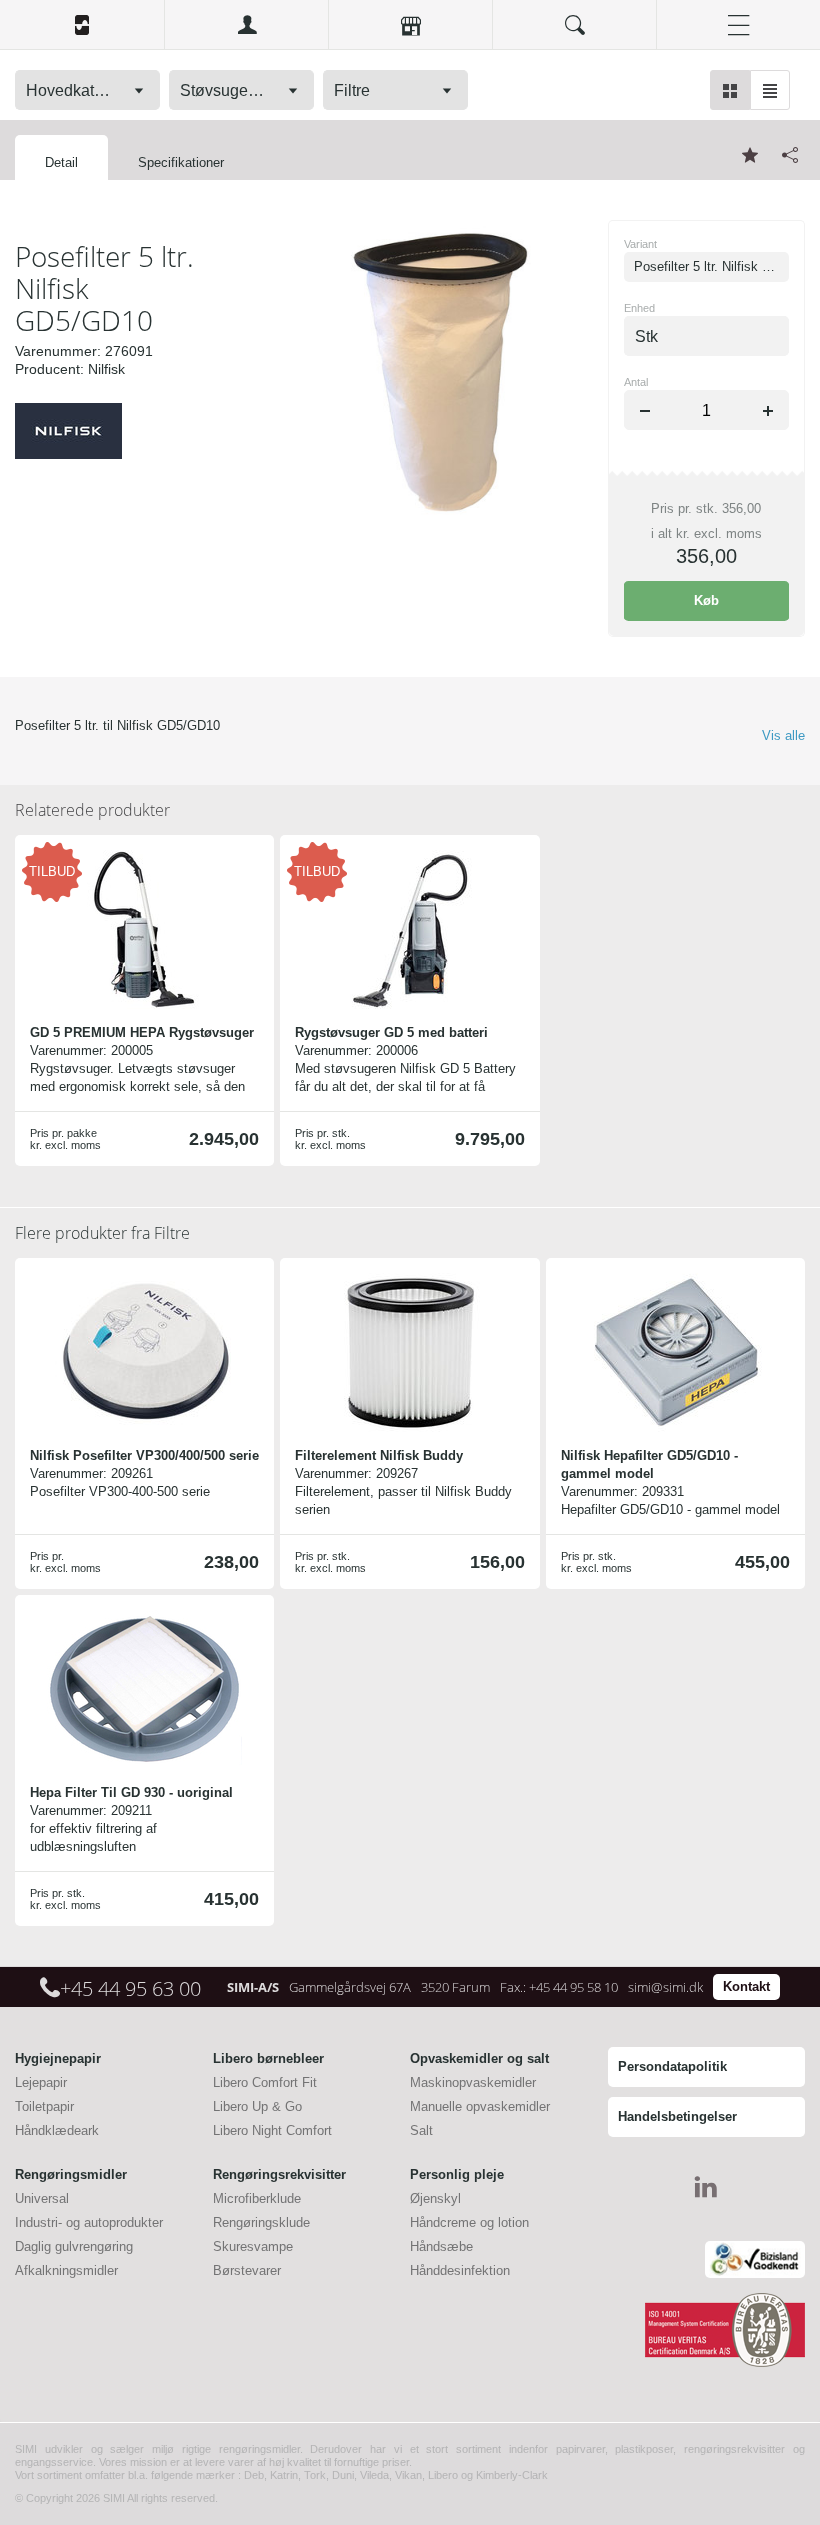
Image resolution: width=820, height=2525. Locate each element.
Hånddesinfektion (460, 2270)
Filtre (102, 1233)
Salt (421, 2130)
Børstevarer (247, 2270)
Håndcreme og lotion (469, 2222)
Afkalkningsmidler (66, 2270)
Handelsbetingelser (677, 2116)
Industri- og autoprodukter (89, 2222)
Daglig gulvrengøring (74, 2246)
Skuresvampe (253, 2246)
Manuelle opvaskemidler (480, 2106)
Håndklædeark (57, 2130)
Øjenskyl (435, 2198)
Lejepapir (41, 2082)
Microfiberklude (257, 2198)
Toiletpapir (44, 2106)
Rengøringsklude (261, 2222)
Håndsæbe (441, 2246)
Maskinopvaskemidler (473, 2082)
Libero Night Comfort (272, 2130)
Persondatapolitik (672, 2066)
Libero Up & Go (257, 2106)
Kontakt (746, 1986)
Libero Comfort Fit (265, 2082)
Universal (42, 2198)
